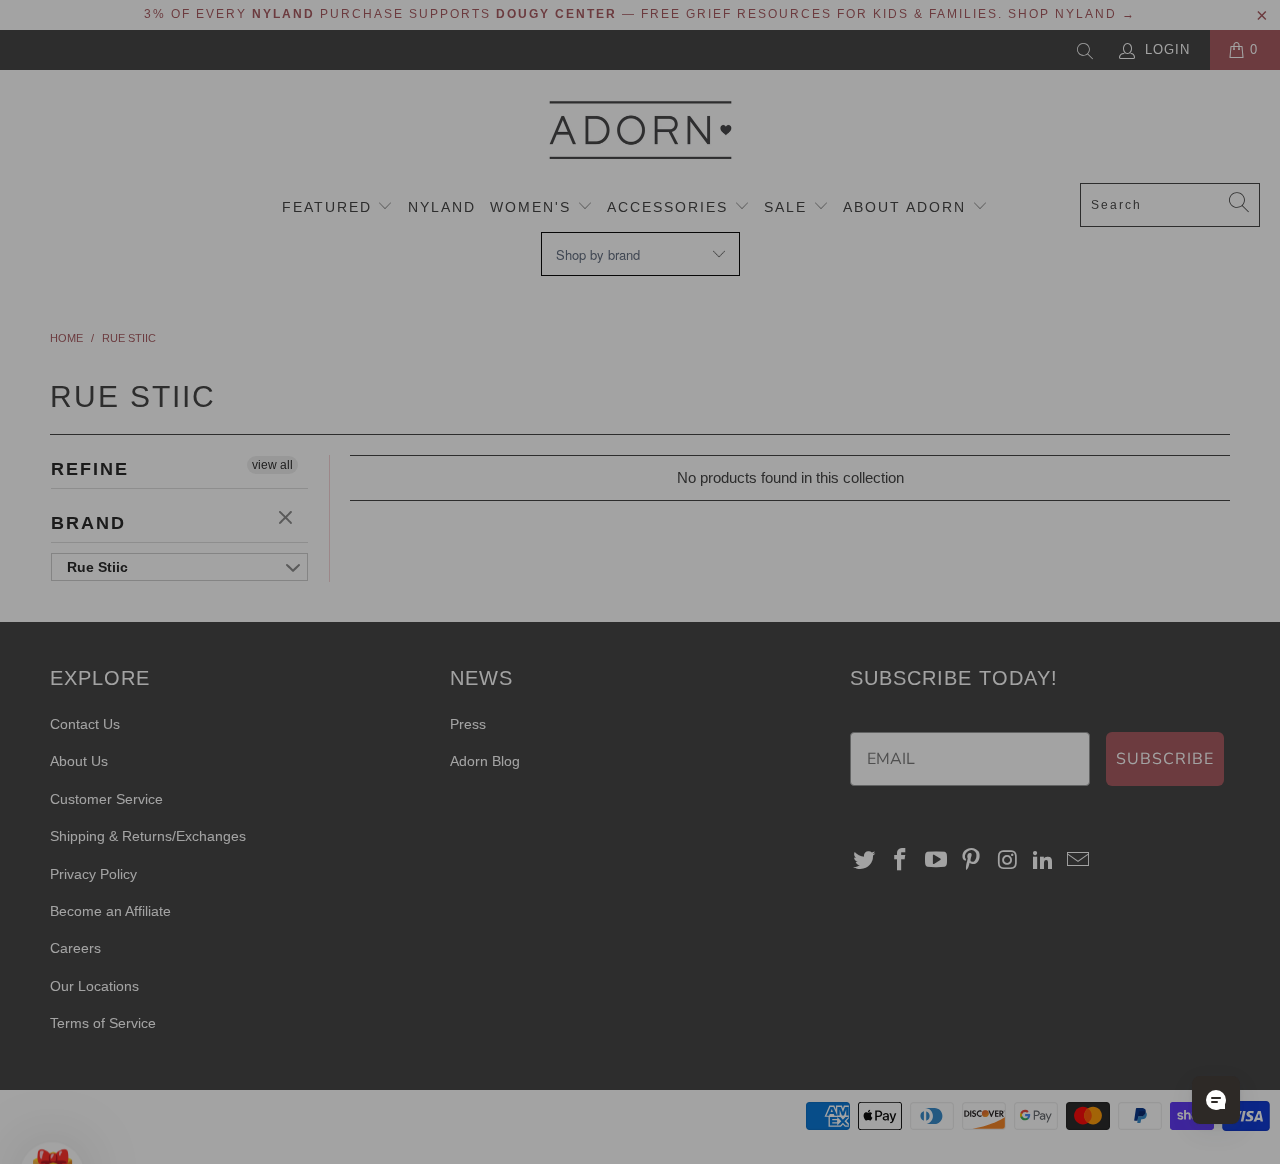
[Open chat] (1216, 1100)
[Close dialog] (1004, 314)
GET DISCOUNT (445, 689)
